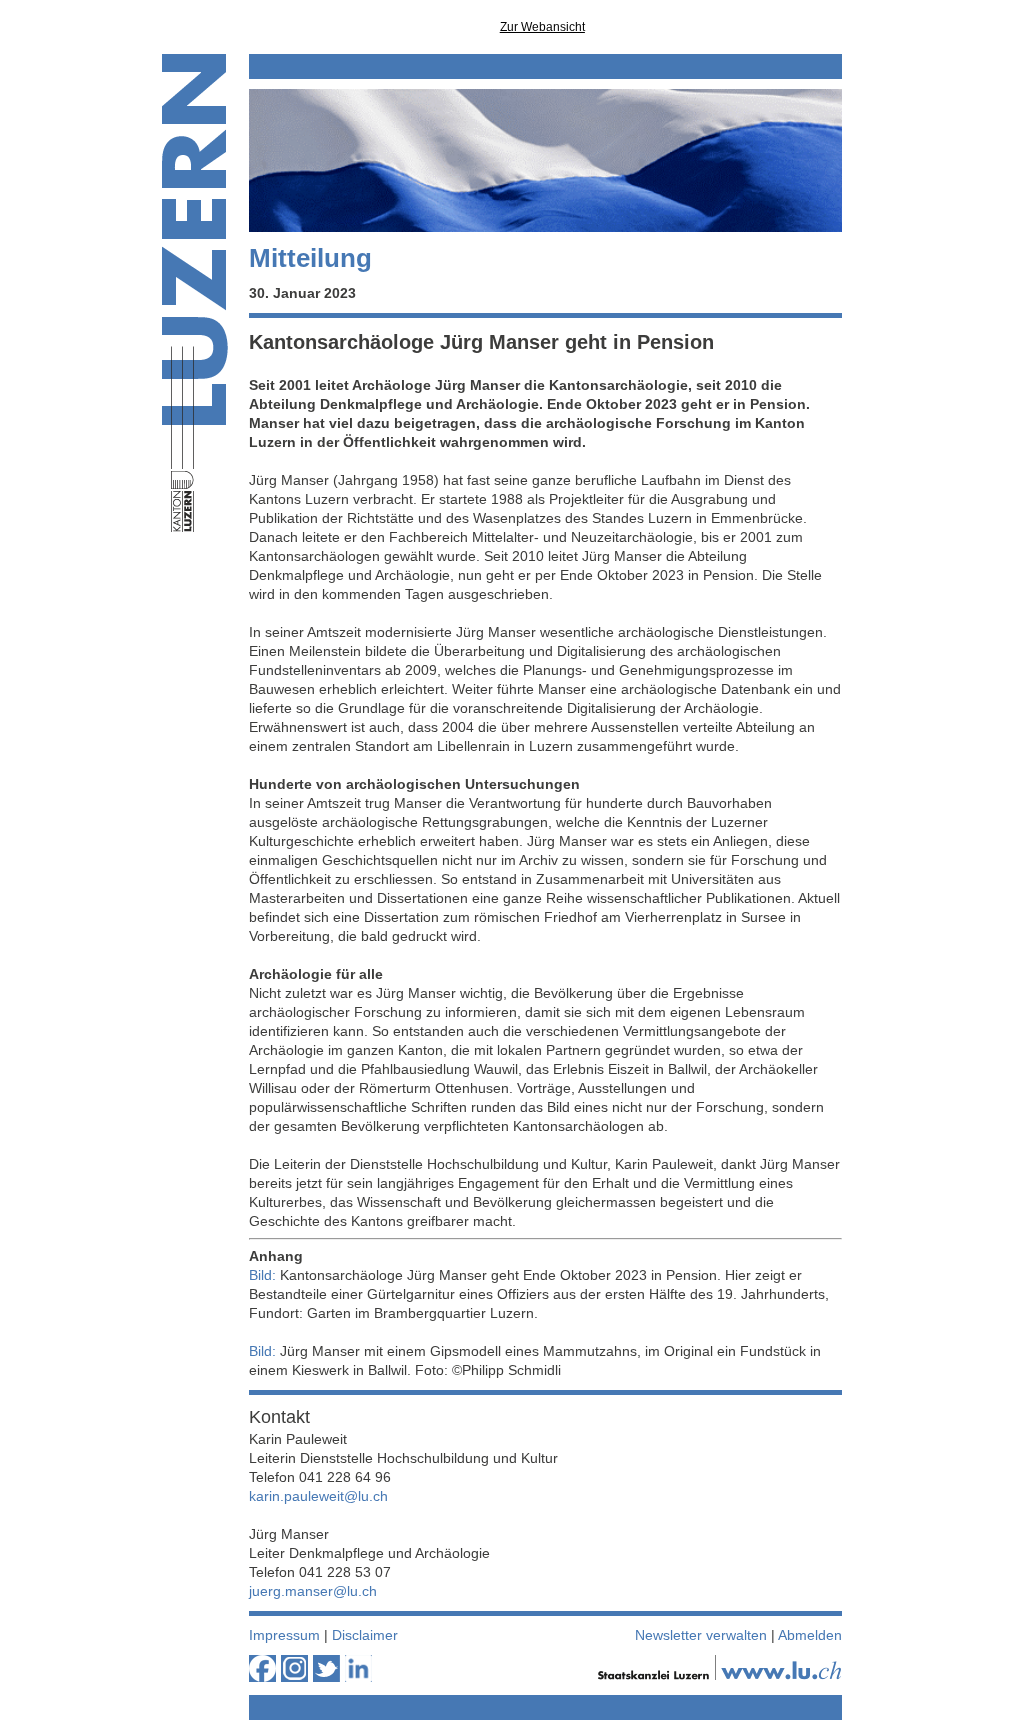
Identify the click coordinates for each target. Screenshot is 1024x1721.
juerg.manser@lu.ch (313, 1591)
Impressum (284, 1635)
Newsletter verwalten (701, 1635)
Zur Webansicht (542, 27)
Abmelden (810, 1635)
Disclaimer (365, 1635)
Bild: (262, 1275)
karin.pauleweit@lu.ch (318, 1496)
